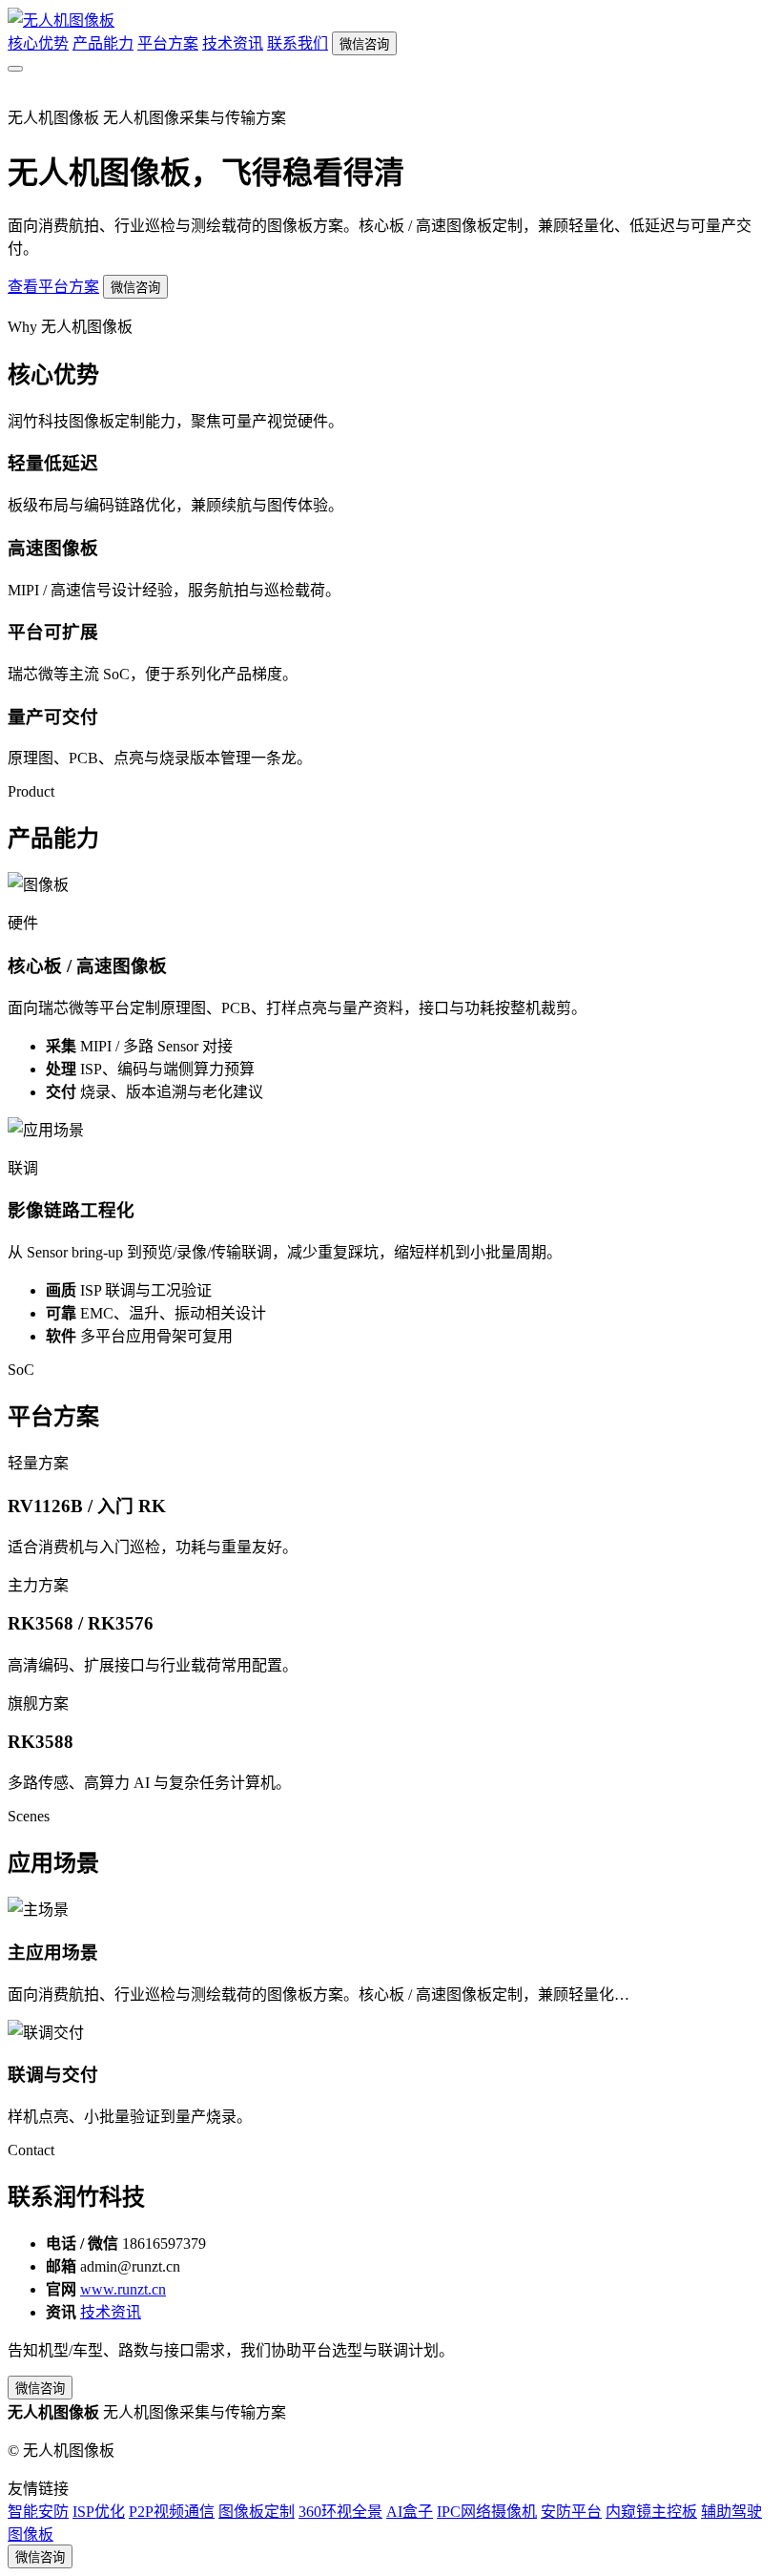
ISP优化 (99, 2512)
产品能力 (103, 43)
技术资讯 (233, 43)
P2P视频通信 (172, 2512)
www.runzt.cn (123, 2289)
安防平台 (571, 2512)
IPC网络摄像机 (487, 2512)
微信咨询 (364, 44)
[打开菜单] (15, 69)
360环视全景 (340, 2512)
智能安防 (38, 2512)
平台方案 (168, 43)
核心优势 (38, 43)
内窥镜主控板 (651, 2512)
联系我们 (298, 43)
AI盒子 (410, 2512)
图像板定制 (257, 2512)
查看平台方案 (53, 287)
